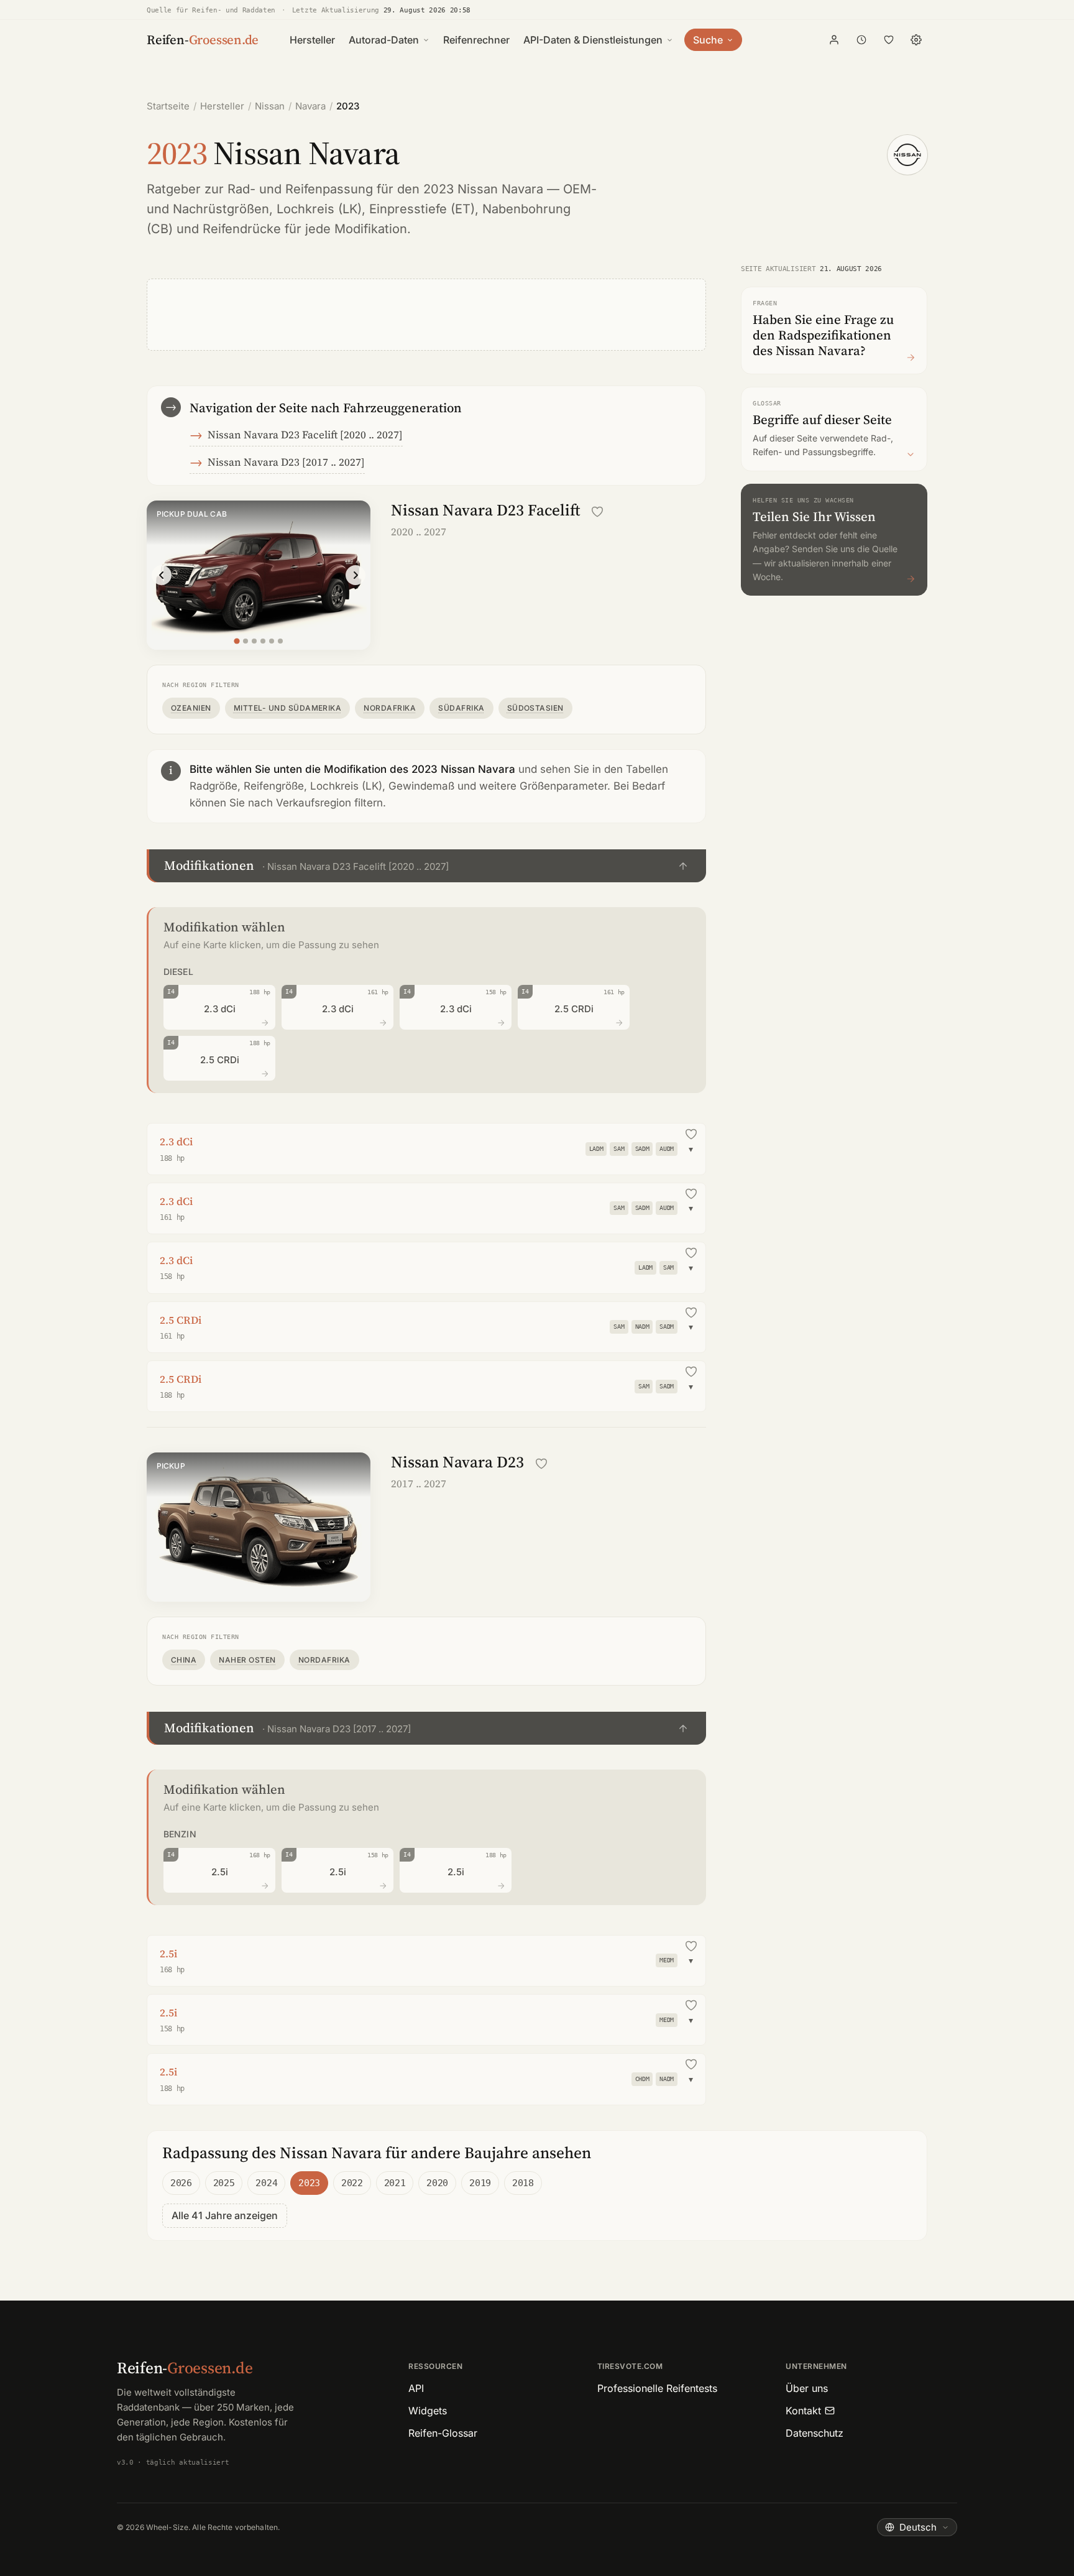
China (184, 1660)
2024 (266, 2183)
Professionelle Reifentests (657, 2388)
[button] (426, 866)
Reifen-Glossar (443, 2433)
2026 (181, 2183)
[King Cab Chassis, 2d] (263, 641)
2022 (352, 2183)
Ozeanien (191, 708)
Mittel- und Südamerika (288, 708)
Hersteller (312, 40)
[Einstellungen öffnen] (916, 40)
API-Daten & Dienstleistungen (593, 40)
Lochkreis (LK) (319, 209)
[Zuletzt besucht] (861, 40)
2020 (437, 2183)
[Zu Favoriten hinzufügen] (597, 512)
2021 (395, 2183)
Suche (708, 40)
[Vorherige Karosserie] (162, 575)
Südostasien (535, 708)
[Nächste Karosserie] (356, 575)
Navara (310, 106)
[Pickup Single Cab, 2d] (280, 641)
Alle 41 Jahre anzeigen (225, 2215)
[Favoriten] (889, 40)
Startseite (168, 106)
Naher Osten (247, 1660)
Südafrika (461, 708)
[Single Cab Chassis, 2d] (254, 641)
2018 (523, 2183)
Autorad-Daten (384, 40)
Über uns (807, 2388)
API (416, 2388)
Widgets (428, 2411)
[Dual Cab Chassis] (272, 641)
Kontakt (803, 2411)
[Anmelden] (834, 40)
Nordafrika (390, 708)
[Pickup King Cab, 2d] (246, 641)
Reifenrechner (476, 40)
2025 (224, 2183)
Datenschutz (815, 2433)
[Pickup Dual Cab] (236, 641)
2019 (480, 2183)
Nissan (270, 106)
